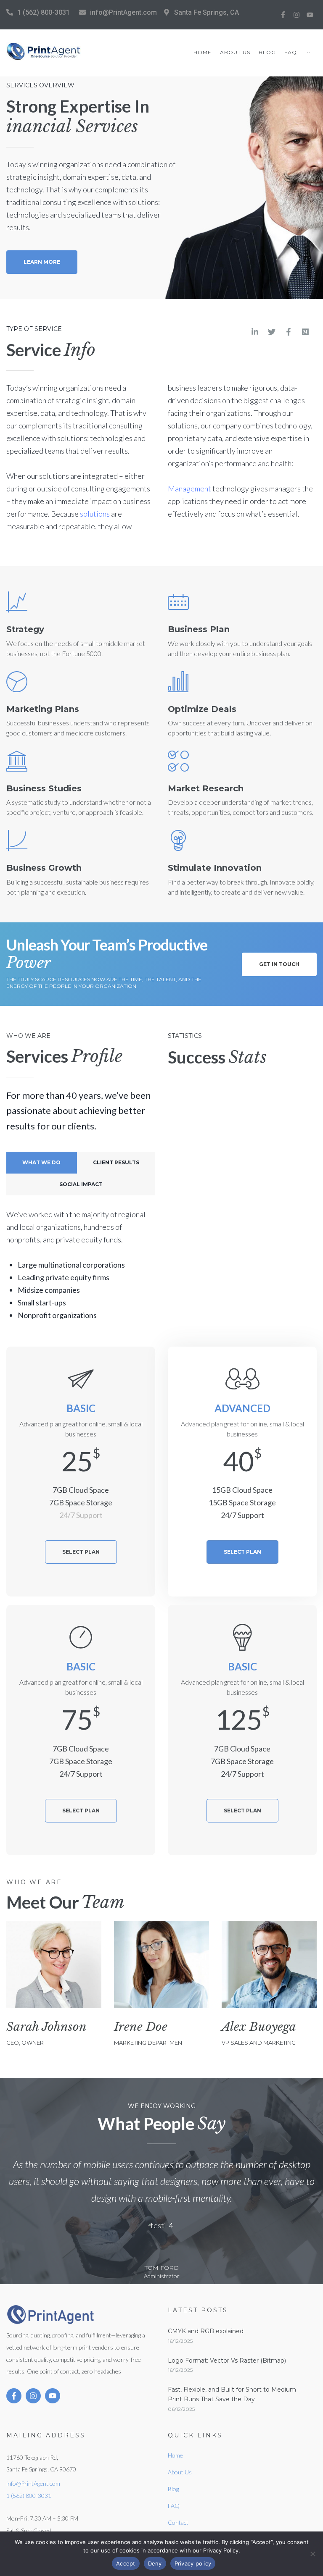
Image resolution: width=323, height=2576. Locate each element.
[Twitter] (272, 332)
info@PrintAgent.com (123, 12)
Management (189, 488)
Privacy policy (193, 2563)
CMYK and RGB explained (206, 2331)
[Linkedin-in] (255, 332)
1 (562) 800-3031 (44, 12)
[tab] (42, 1163)
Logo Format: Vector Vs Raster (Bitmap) (227, 2361)
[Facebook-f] (283, 15)
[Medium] (305, 332)
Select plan (81, 1552)
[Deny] (312, 2554)
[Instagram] (297, 15)
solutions (95, 514)
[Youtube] (310, 15)
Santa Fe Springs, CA (207, 12)
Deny (155, 2563)
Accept (126, 2563)
